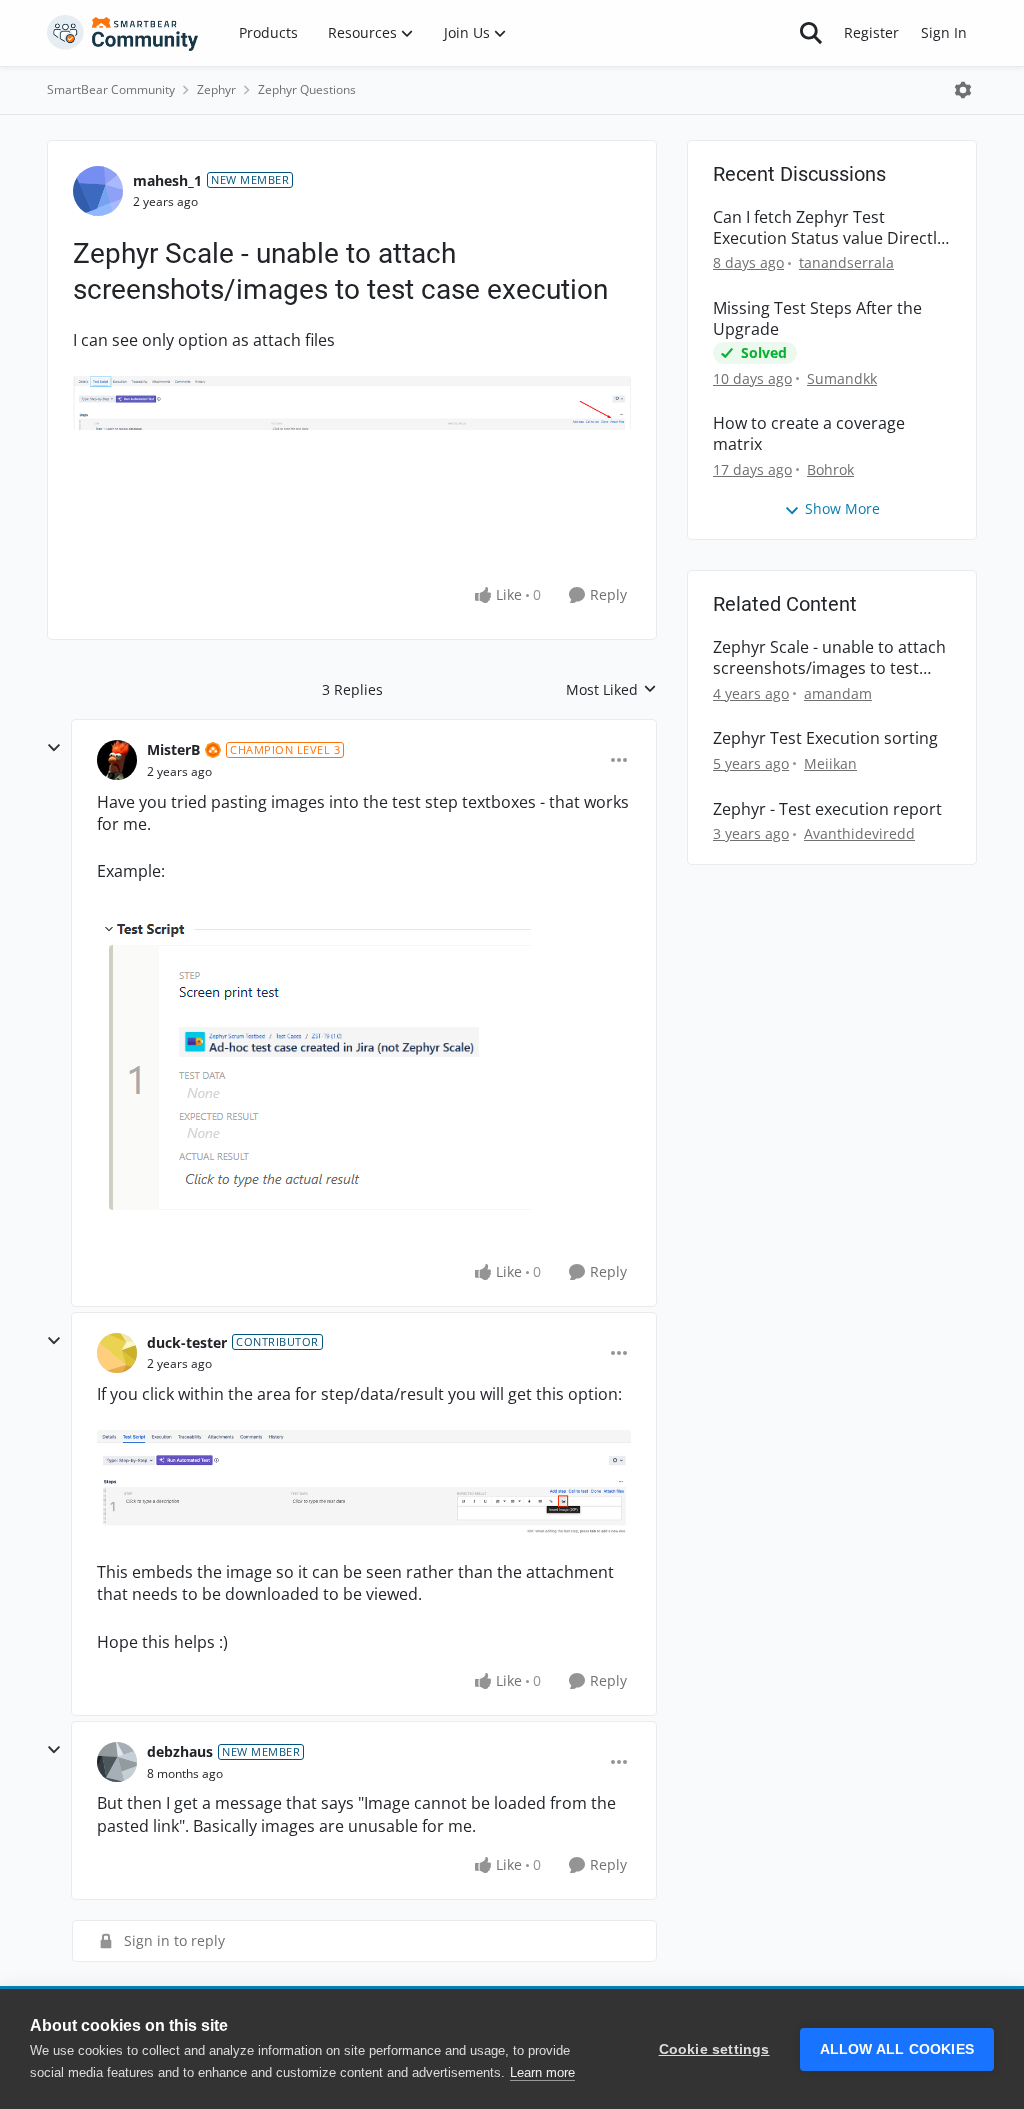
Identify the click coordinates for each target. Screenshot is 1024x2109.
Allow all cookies (897, 2049)
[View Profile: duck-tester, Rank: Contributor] (117, 1353)
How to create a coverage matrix (809, 434)
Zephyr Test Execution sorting (825, 738)
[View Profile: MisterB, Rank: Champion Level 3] (117, 760)
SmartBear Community (111, 89)
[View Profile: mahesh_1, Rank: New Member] (98, 191)
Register (871, 32)
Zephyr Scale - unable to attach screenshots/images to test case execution (829, 658)
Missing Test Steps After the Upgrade (817, 319)
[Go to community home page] (123, 33)
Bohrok (830, 469)
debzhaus (180, 1751)
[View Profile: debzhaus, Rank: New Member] (117, 1762)
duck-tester (187, 1342)
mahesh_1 (167, 180)
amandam (838, 693)
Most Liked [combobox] (611, 690)
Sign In (944, 32)
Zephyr (216, 89)
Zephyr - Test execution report (827, 809)
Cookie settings (714, 2049)
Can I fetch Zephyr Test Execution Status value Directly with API (829, 228)
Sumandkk (842, 378)
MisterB (173, 749)
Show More (842, 508)
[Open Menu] (963, 90)
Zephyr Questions (307, 89)
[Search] (811, 33)
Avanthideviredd (859, 833)
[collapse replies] (54, 748)
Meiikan (830, 763)
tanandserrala (846, 262)
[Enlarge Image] (352, 403)
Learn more (542, 2072)
